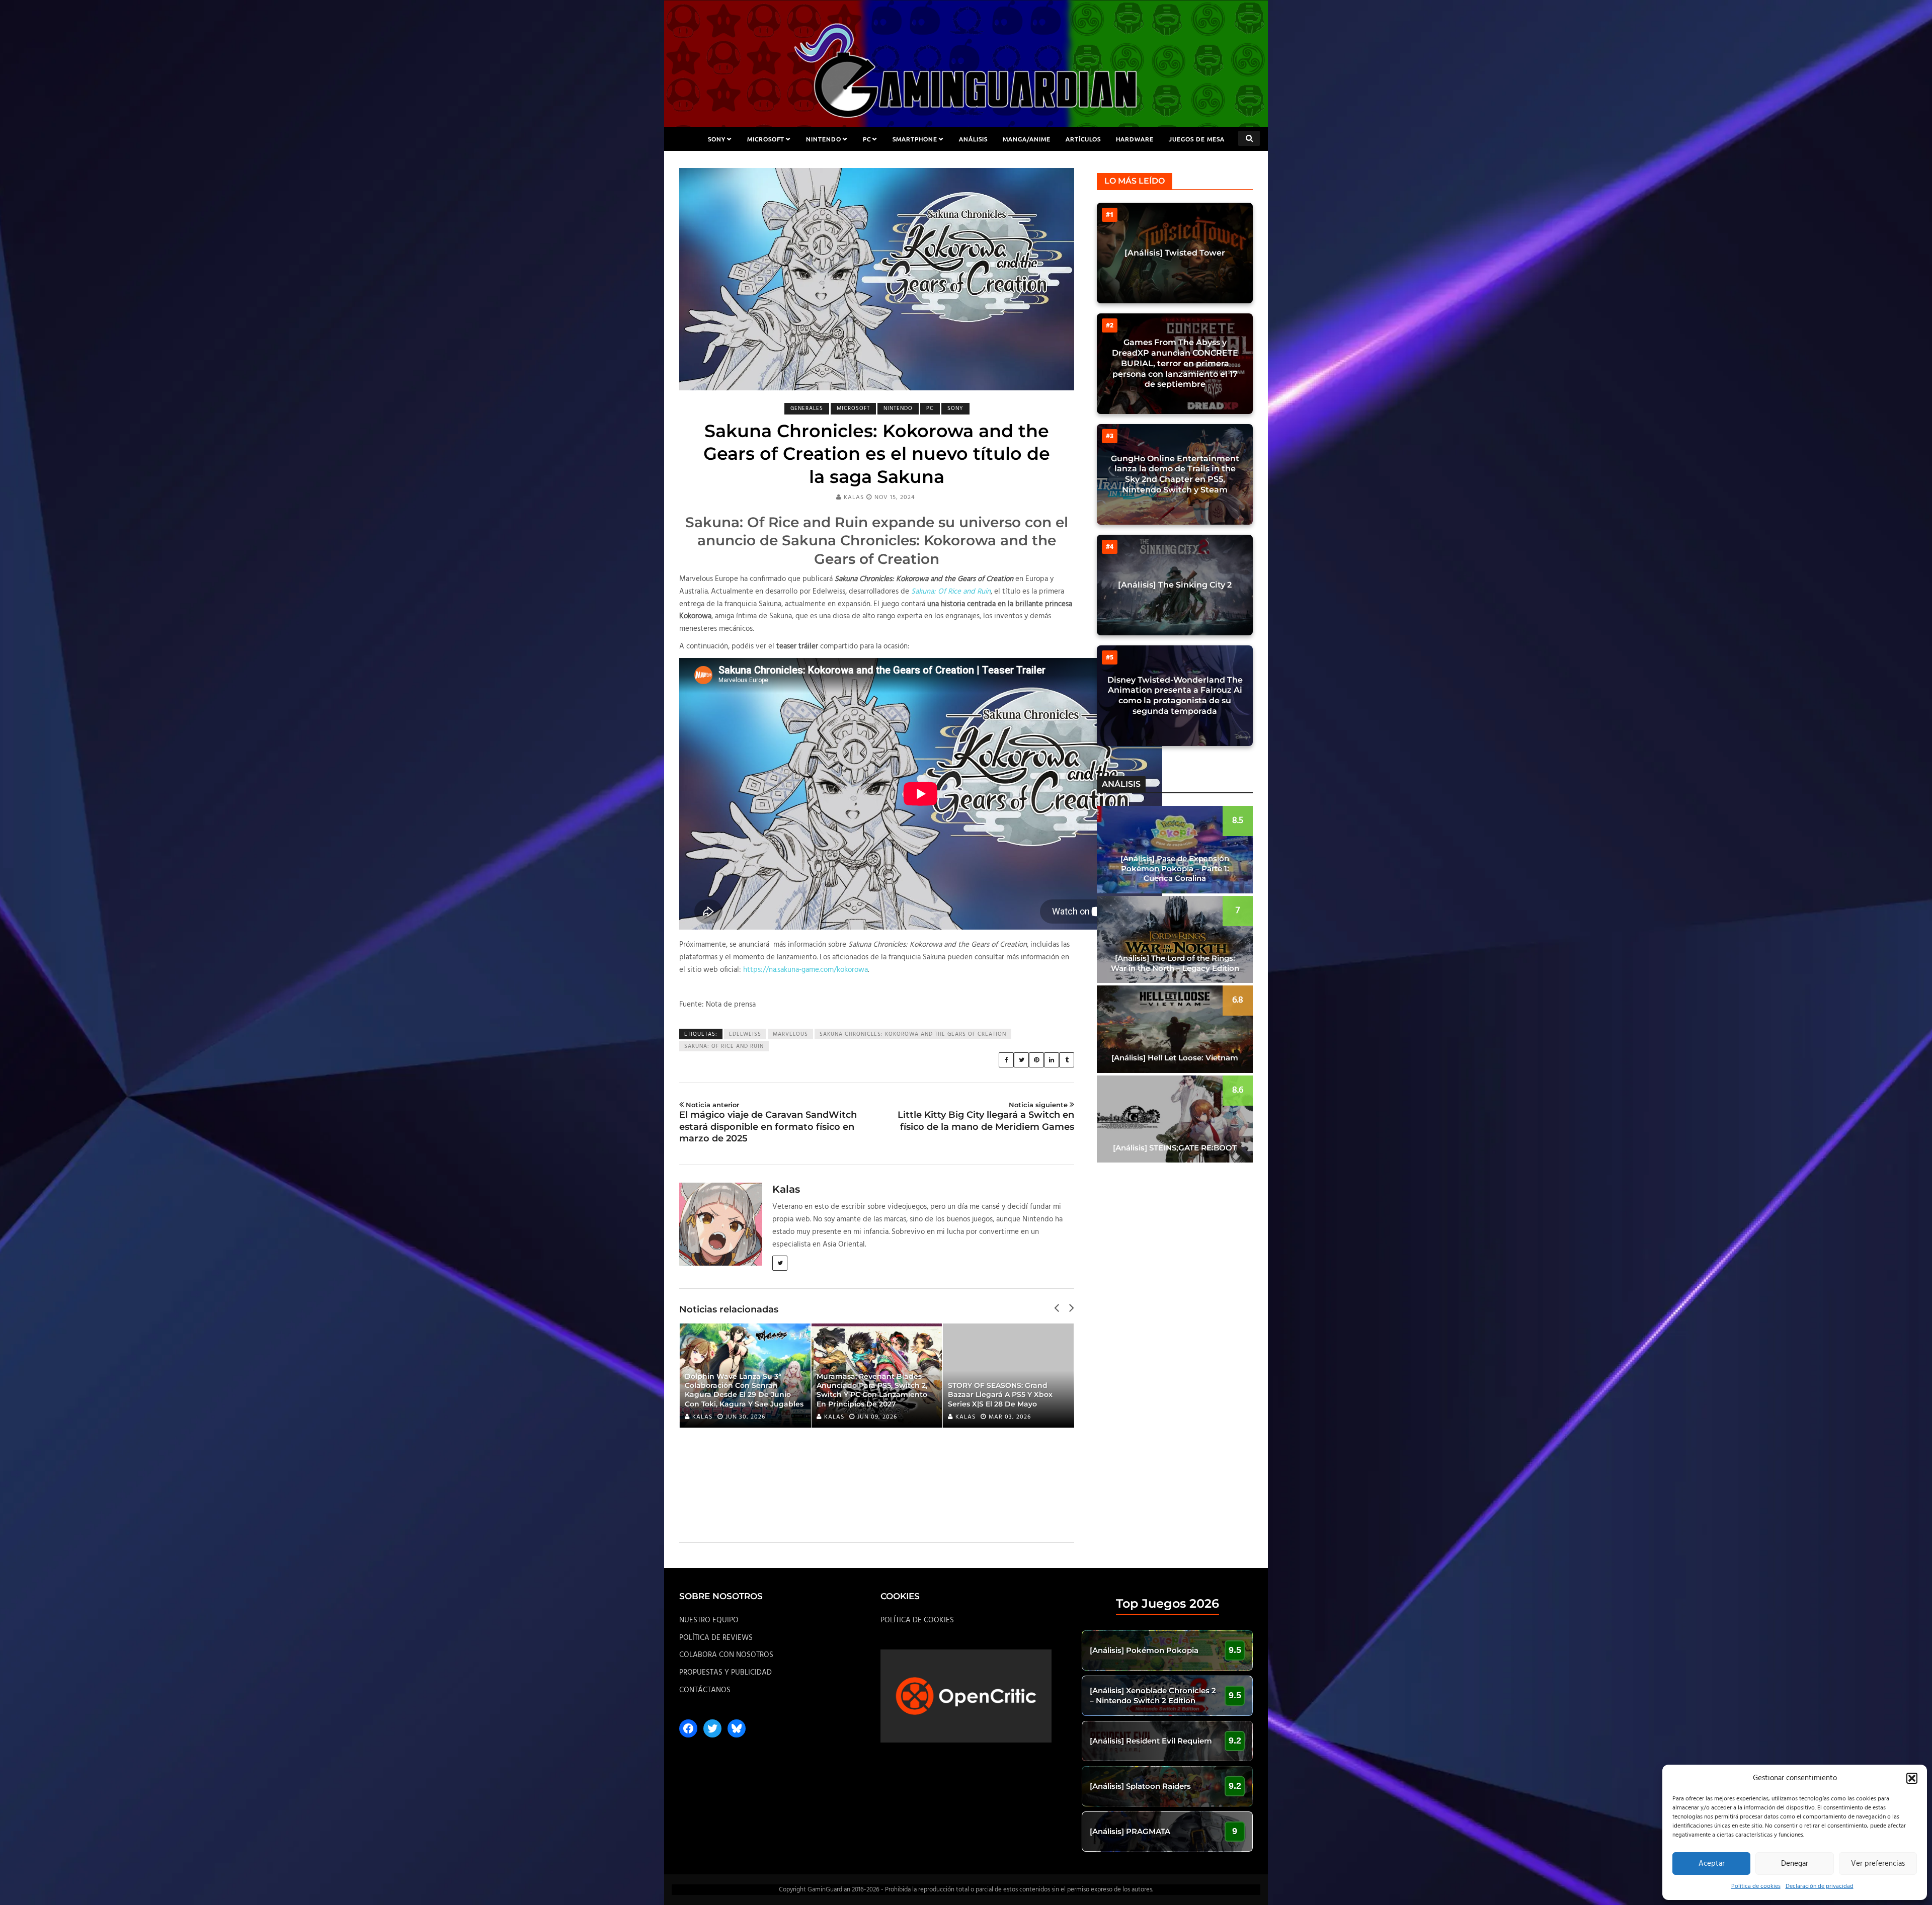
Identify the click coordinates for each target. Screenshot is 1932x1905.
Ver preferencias (1878, 1864)
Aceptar (1712, 1864)
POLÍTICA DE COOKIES (917, 1620)
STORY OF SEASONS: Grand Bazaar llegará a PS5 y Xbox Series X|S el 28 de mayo (1000, 1394)
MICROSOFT (766, 139)
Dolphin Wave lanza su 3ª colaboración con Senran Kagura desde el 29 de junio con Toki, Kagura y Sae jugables (744, 1390)
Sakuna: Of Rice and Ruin (724, 1046)
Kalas (854, 498)
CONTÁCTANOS (705, 1690)
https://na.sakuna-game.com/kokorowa (806, 970)
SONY (717, 139)
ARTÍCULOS (1083, 139)
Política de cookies (1756, 1886)
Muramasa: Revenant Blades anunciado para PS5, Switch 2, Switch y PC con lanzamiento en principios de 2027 (872, 1390)
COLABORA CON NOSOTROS (726, 1655)
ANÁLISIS (973, 139)
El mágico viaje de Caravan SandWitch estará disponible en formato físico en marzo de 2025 (768, 1122)
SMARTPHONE (915, 139)
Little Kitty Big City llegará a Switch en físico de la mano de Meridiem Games (986, 1116)
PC (867, 139)
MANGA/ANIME (1027, 139)
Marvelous (790, 1034)
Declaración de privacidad (1820, 1886)
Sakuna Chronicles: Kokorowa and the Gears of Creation (913, 1034)
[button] (1912, 1778)
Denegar (1795, 1864)
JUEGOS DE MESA (1197, 139)
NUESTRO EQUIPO (709, 1620)
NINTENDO (824, 139)
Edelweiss (745, 1034)
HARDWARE (1135, 139)
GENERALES (807, 408)
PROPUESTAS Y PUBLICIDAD (726, 1673)
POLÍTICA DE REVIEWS (716, 1638)
